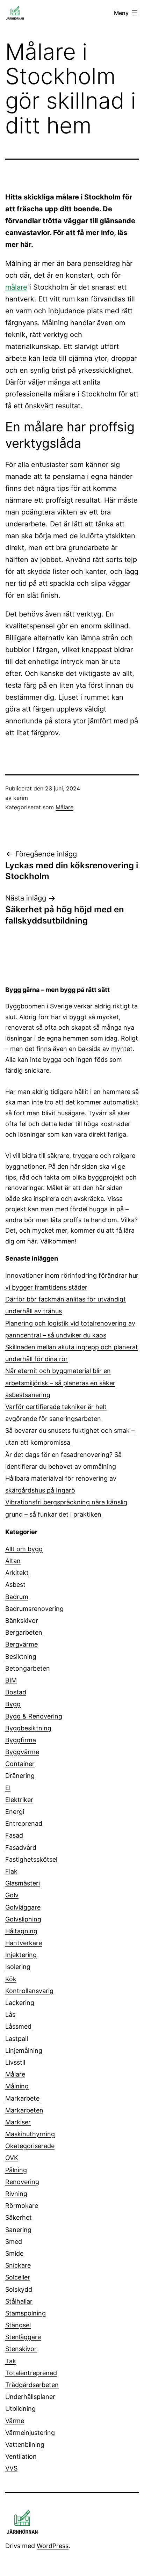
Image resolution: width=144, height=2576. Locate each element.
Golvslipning (23, 1919)
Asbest (15, 1585)
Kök (11, 1979)
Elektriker (19, 1800)
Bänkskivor (22, 1621)
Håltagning (21, 1931)
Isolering (18, 1967)
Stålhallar (19, 2301)
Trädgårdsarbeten (32, 2385)
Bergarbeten (24, 1632)
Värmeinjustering (30, 2433)
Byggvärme (22, 1752)
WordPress (53, 2546)
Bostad (16, 1692)
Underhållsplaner (30, 2397)
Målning (17, 2086)
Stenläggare (23, 2337)
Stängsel (18, 2325)
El (8, 1788)
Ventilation (21, 2456)
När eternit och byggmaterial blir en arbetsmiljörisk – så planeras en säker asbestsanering (60, 1383)
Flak (11, 1871)
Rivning (16, 2194)
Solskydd (19, 2289)
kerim (21, 798)
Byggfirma (21, 1740)
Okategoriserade (30, 2146)
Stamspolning (26, 2313)
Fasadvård (21, 1848)
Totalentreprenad (31, 2373)
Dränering (20, 1776)
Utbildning (20, 2409)
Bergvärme (21, 1644)
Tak (11, 2361)
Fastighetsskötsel (31, 1859)
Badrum (17, 1597)
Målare (64, 807)
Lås (10, 2015)
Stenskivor (21, 2349)
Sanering (18, 2230)
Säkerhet (19, 2217)
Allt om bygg (24, 1549)
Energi (15, 1812)
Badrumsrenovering (34, 1609)
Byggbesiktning (28, 1728)
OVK (12, 2158)
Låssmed (18, 2026)
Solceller (18, 2277)
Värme (15, 2421)
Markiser (18, 2122)
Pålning (16, 2170)
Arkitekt (17, 1573)
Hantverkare (24, 1943)
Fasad (14, 1835)
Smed (14, 2242)
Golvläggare (23, 1907)
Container (20, 1764)
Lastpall (17, 2039)
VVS (11, 2468)
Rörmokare (22, 2206)
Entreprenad (24, 1823)
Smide (14, 2253)
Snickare (18, 2265)
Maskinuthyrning (30, 2134)
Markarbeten (24, 2110)
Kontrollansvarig (29, 1991)
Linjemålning (24, 2050)
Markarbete (22, 2098)
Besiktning (21, 1656)
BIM (11, 1680)
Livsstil (15, 2062)
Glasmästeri (23, 1883)
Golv (12, 1895)
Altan (13, 1561)
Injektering (21, 1955)
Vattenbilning (25, 2444)
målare (16, 287)
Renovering (22, 2182)
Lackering (20, 2003)
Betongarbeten (28, 1668)
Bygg (13, 1704)
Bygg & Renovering (34, 1716)
